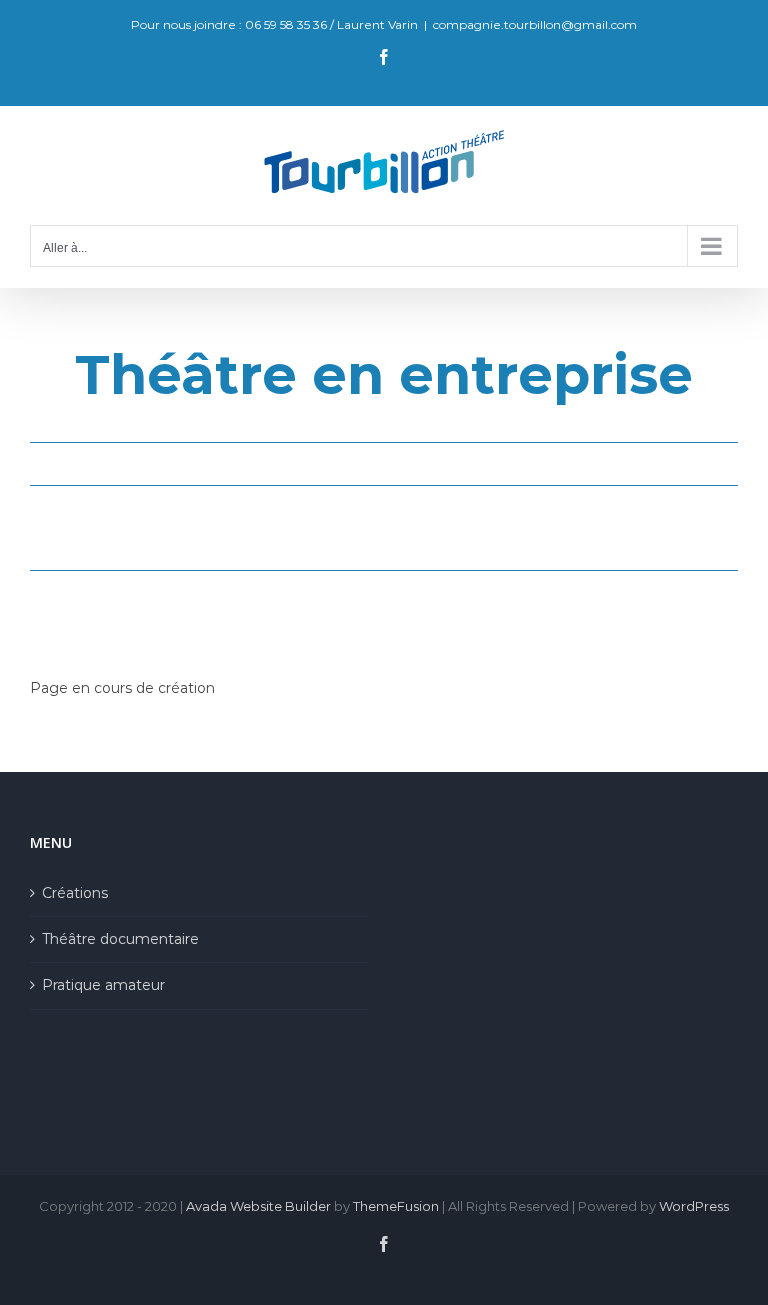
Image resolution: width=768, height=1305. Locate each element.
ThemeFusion (396, 1206)
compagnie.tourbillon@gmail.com (535, 24)
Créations (75, 893)
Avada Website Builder (258, 1206)
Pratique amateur (103, 985)
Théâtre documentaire (120, 939)
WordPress (694, 1206)
